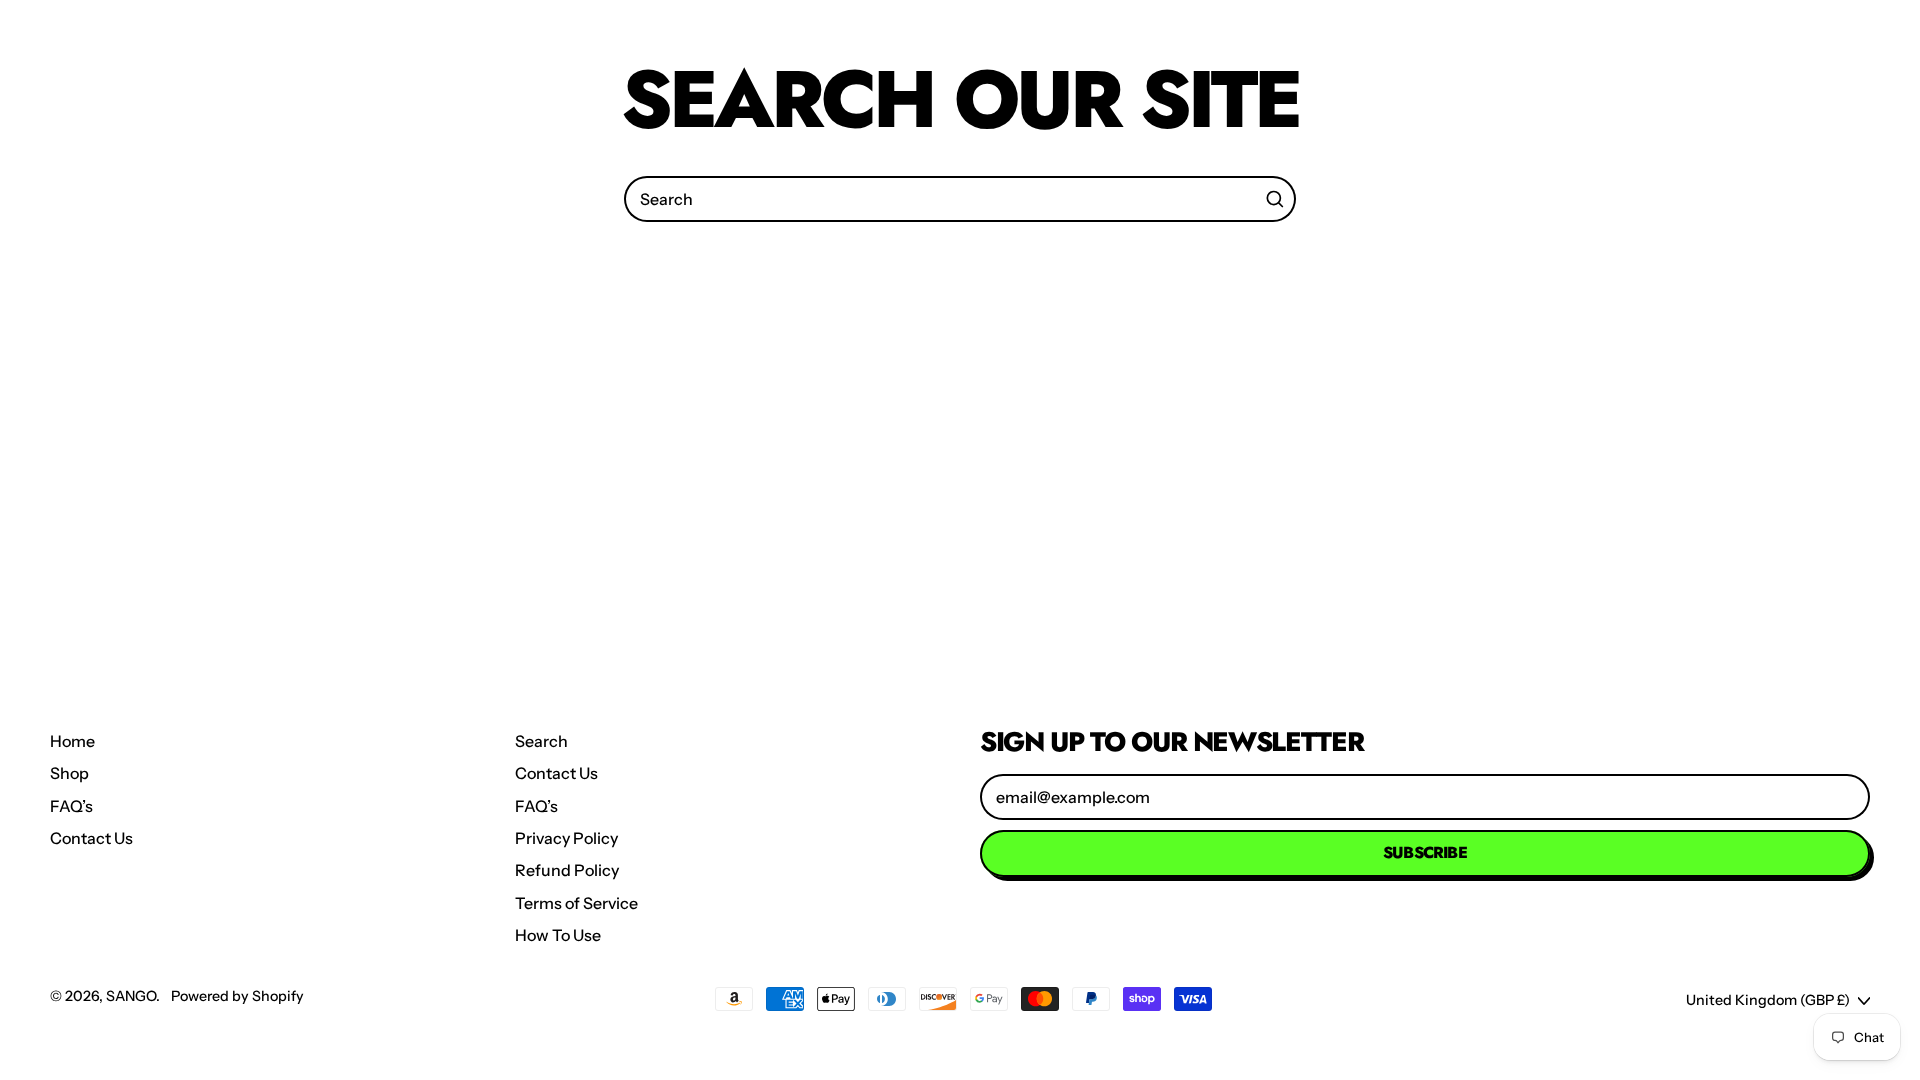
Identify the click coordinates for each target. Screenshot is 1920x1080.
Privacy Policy (566, 838)
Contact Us (91, 838)
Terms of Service (576, 903)
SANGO (131, 996)
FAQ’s (71, 806)
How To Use (558, 935)
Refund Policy (567, 870)
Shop (69, 773)
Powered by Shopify (237, 996)
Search (541, 741)
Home (72, 741)
